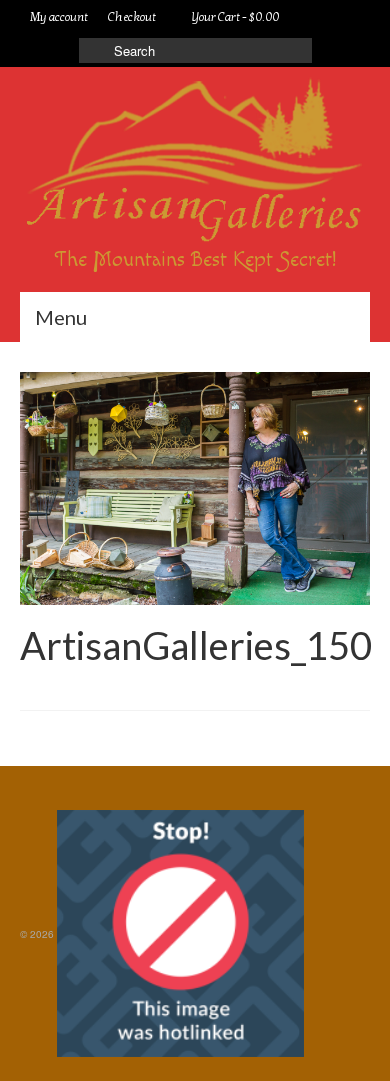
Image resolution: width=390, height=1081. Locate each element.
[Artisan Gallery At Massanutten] (195, 162)
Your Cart (234, 17)
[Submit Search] (94, 50)
